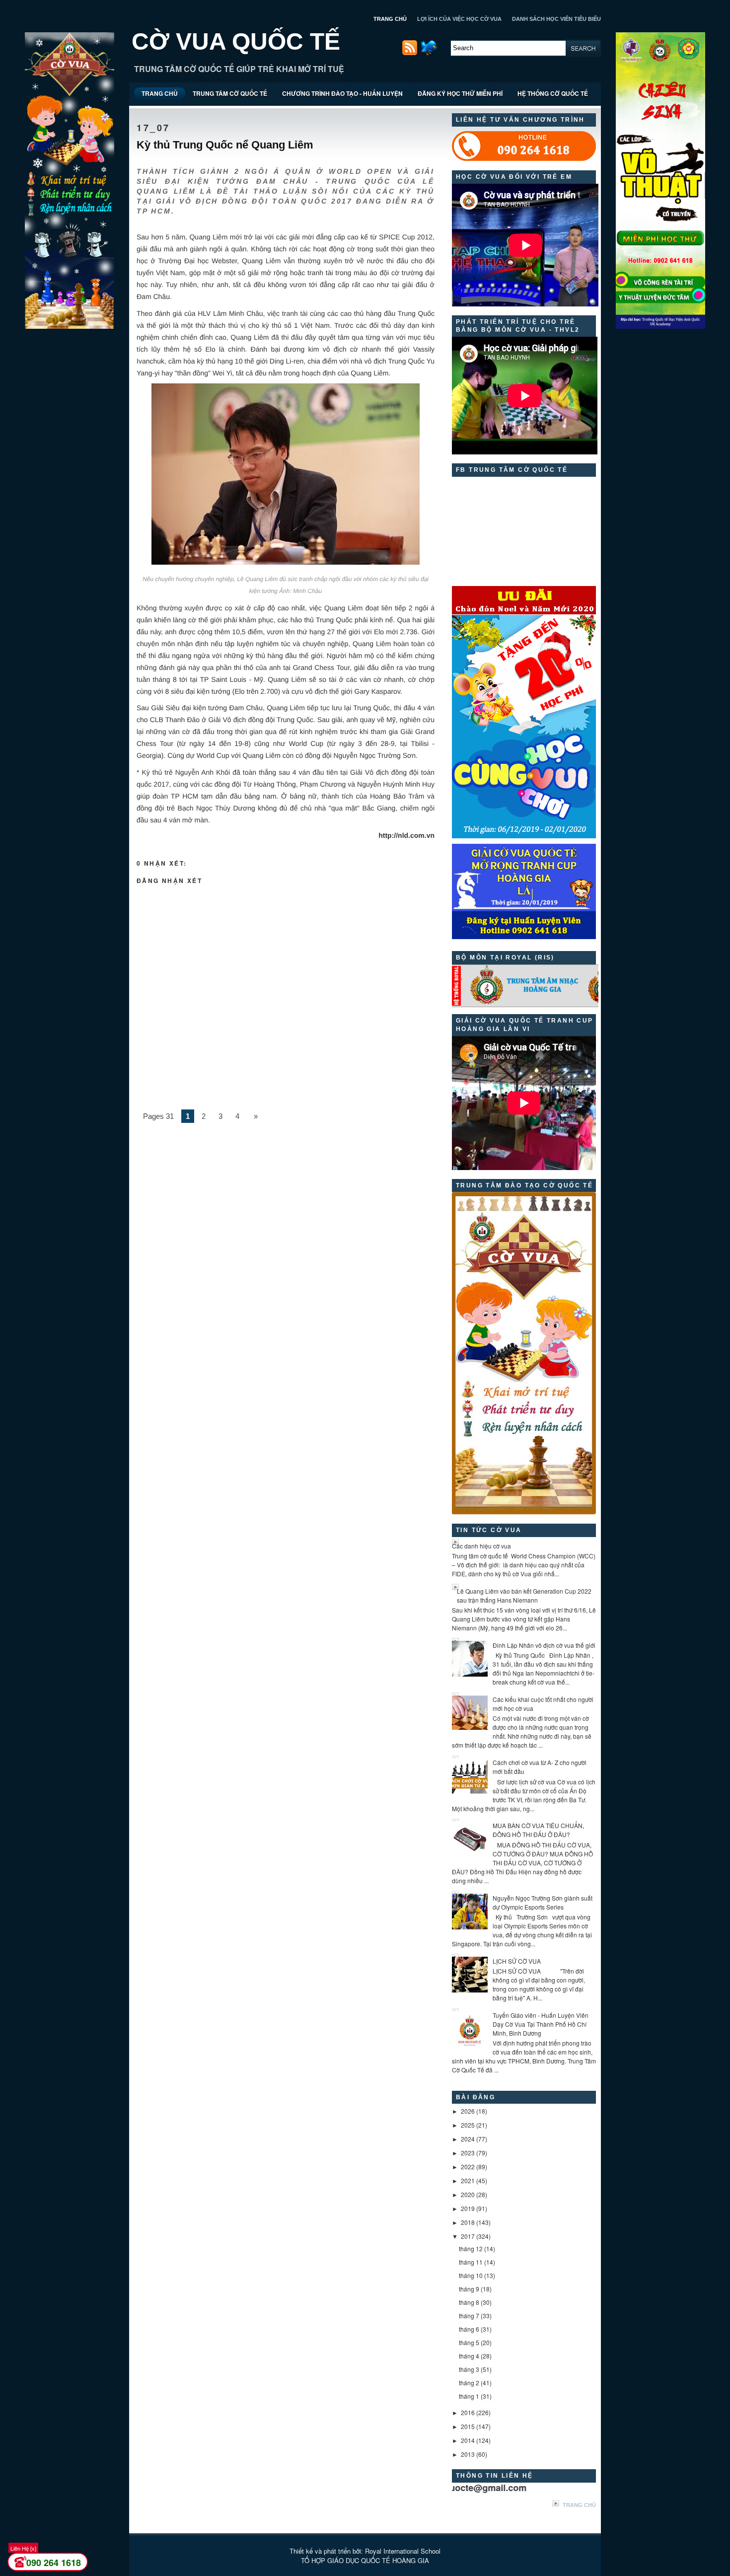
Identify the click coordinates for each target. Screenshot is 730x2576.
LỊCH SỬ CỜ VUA (517, 1961)
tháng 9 (469, 2289)
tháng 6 (469, 2329)
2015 (468, 2426)
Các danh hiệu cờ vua (481, 1546)
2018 (468, 2222)
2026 (468, 2111)
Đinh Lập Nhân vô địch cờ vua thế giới (544, 1645)
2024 (468, 2139)
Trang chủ (579, 2505)
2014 (468, 2440)
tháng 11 (471, 2262)
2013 (468, 2454)
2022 (468, 2167)
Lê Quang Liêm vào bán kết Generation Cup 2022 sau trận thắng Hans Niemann (524, 1595)
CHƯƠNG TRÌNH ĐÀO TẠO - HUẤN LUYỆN (342, 93)
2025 (468, 2125)
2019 (468, 2208)
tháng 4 (469, 2356)
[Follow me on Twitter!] (430, 53)
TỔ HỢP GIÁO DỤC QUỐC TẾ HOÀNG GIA (365, 2560)
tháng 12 (471, 2248)
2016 (468, 2412)
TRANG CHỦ (390, 19)
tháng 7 (469, 2316)
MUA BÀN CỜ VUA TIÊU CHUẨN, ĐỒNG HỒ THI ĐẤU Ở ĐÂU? (538, 1830)
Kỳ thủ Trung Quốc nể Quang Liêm (225, 145)
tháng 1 (469, 2396)
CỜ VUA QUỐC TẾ (236, 41)
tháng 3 (469, 2369)
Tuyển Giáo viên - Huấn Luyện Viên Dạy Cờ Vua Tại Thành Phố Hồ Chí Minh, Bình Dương (541, 2024)
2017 (468, 2236)
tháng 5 (469, 2342)
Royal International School (403, 2551)
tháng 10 (471, 2275)
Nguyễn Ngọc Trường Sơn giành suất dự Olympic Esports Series (543, 1902)
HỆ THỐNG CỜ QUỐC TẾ (553, 93)
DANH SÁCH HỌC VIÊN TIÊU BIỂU (556, 19)
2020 (468, 2194)
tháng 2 (469, 2383)
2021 (468, 2180)
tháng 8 (469, 2302)
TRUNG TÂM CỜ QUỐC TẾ (230, 93)
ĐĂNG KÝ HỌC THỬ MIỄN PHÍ (460, 93)
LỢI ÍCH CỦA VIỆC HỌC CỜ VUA (459, 19)
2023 (468, 2153)
